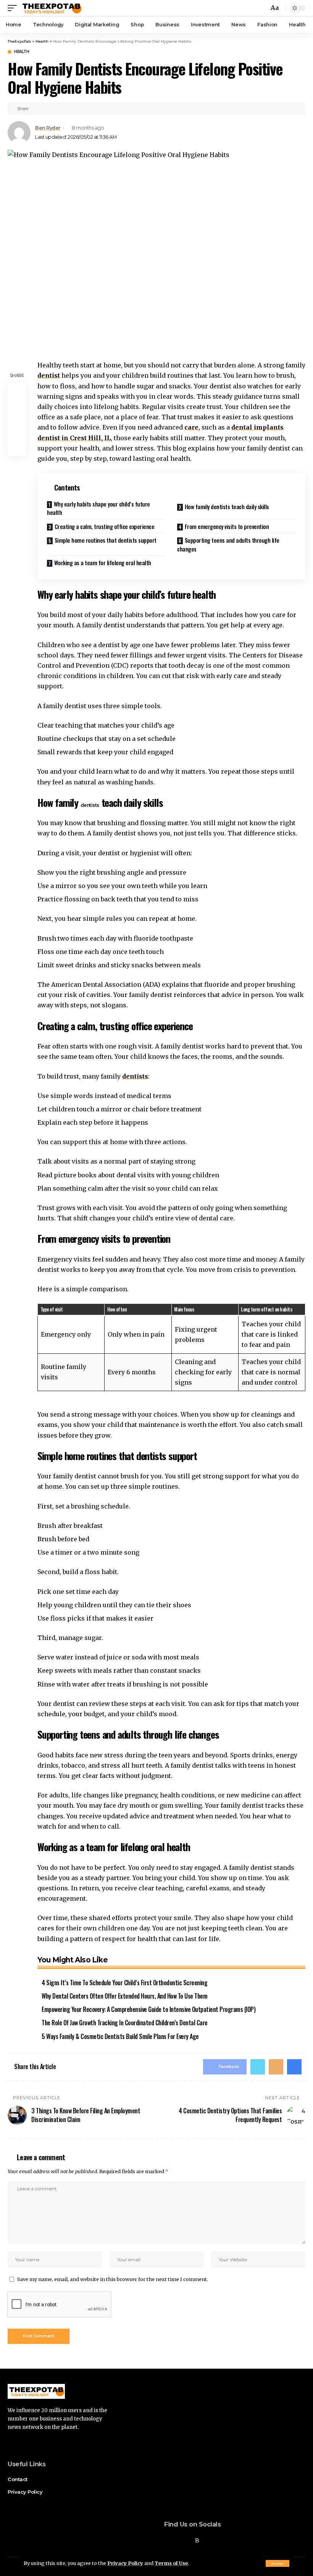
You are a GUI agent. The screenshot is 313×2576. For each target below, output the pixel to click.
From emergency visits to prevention (227, 526)
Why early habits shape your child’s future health (98, 508)
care (191, 427)
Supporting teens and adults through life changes (228, 544)
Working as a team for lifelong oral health (103, 563)
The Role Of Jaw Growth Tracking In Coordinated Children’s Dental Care (125, 2023)
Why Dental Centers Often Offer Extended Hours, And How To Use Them (124, 1996)
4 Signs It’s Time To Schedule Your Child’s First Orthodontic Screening (124, 1983)
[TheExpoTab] (51, 8)
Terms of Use (171, 2563)
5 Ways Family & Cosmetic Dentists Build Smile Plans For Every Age (120, 2036)
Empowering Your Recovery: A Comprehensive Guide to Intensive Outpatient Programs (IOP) (148, 2009)
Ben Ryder (48, 128)
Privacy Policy (125, 2563)
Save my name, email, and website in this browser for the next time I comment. (113, 2279)
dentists (90, 805)
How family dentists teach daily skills (227, 507)
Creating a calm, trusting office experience (105, 526)
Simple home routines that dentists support (106, 540)
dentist (49, 375)
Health (22, 52)
